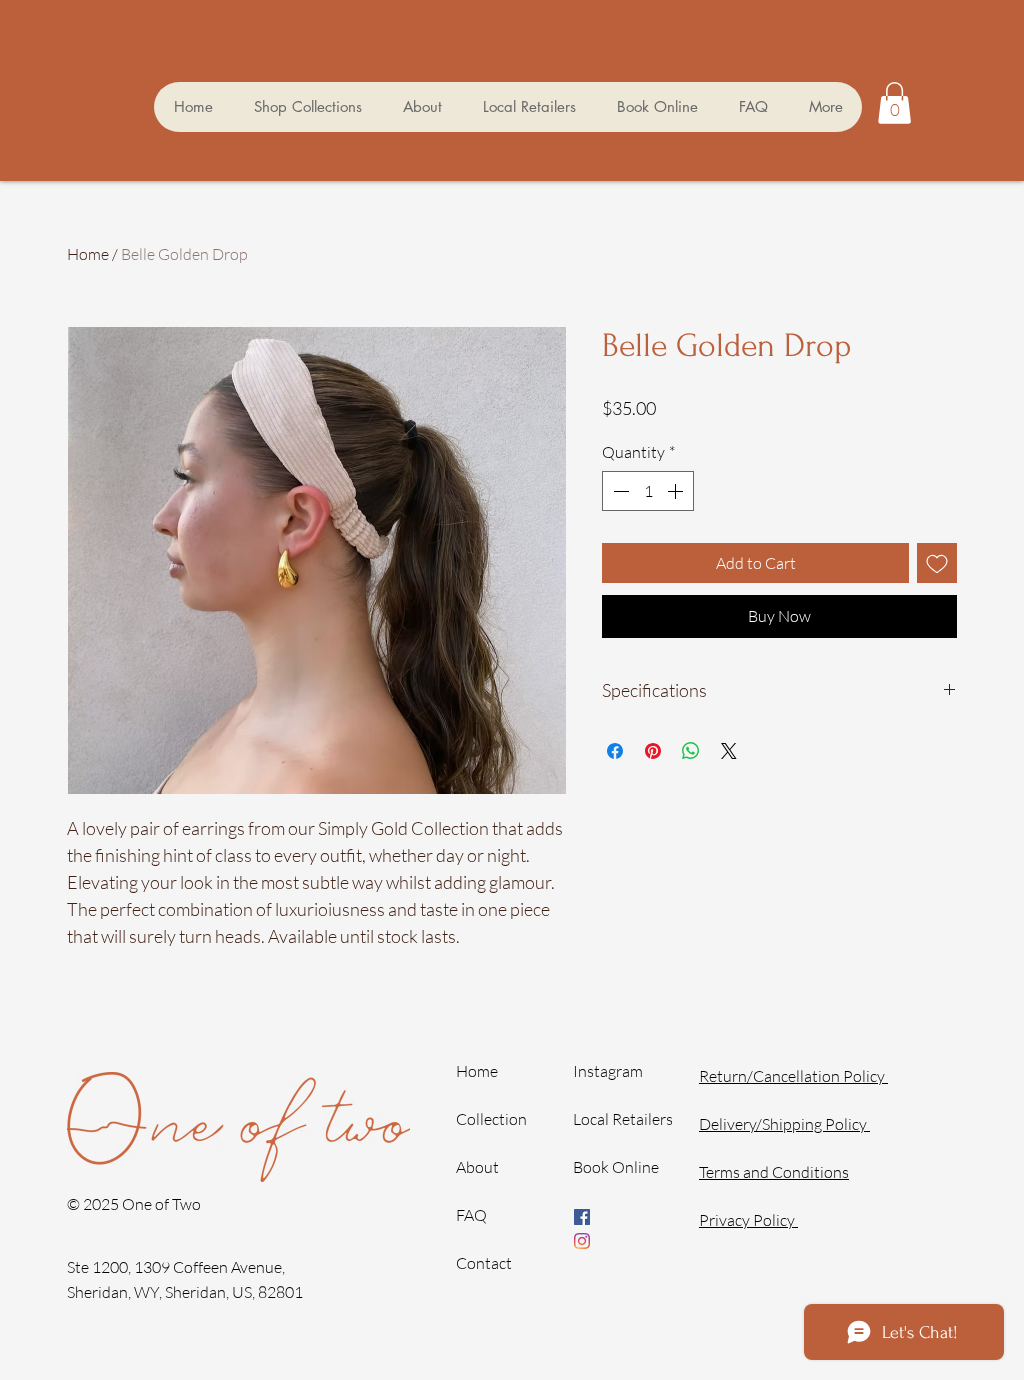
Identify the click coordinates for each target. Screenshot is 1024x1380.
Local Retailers (623, 1119)
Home (88, 254)
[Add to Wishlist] (937, 563)
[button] (307, 107)
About (477, 1167)
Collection (491, 1119)
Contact (484, 1263)
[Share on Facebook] (615, 751)
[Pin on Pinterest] (653, 751)
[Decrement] (619, 491)
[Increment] (677, 491)
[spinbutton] (648, 491)
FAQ (471, 1215)
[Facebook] (582, 1217)
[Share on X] (729, 751)
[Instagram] (582, 1241)
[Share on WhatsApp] (691, 751)
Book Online (616, 1167)
